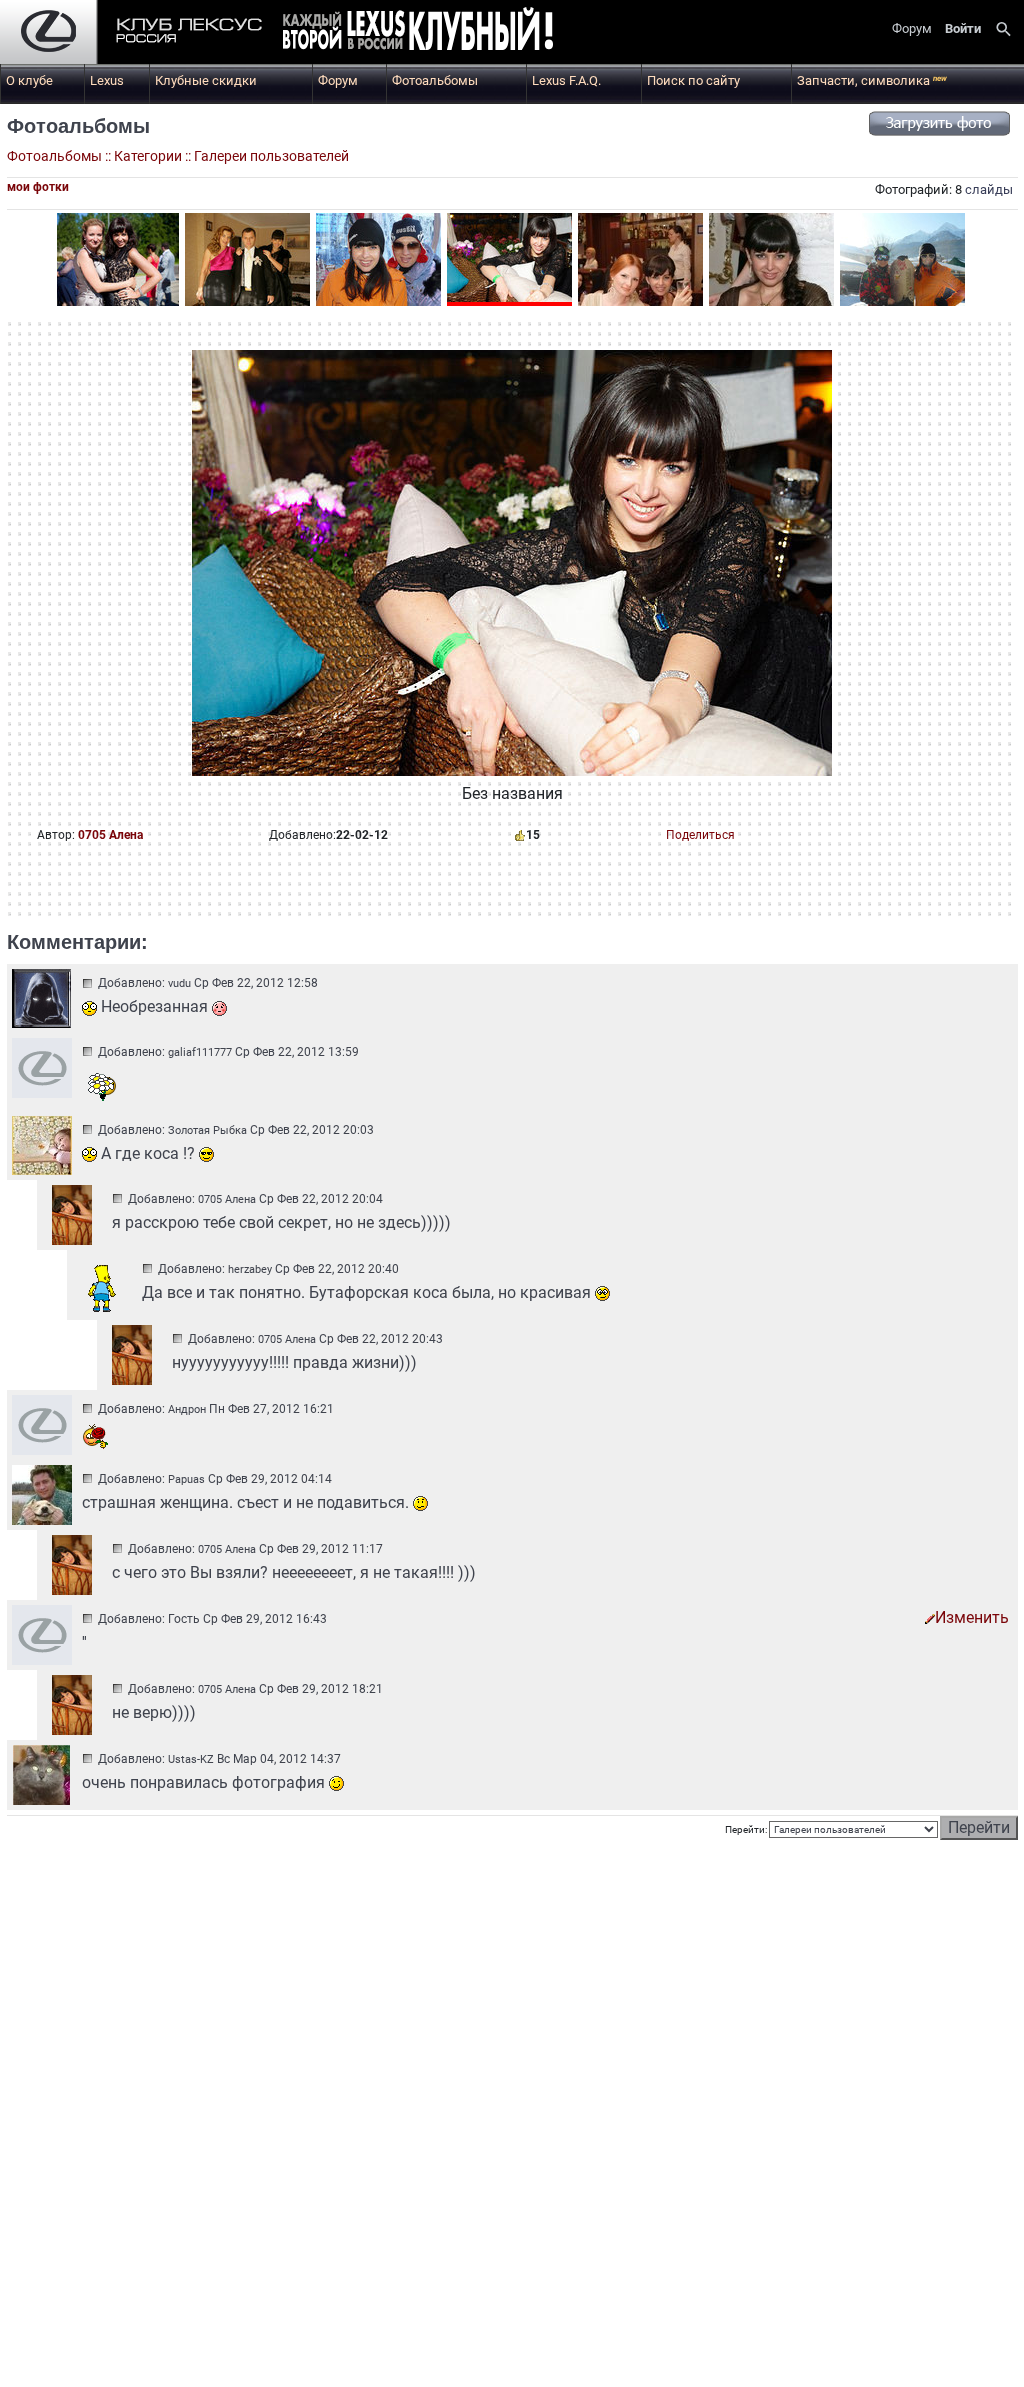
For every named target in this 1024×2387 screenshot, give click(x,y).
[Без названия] (116, 259)
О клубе (29, 80)
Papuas (186, 1479)
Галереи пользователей (271, 156)
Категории (148, 156)
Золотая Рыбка (207, 1130)
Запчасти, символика (872, 80)
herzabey (250, 1269)
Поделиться (700, 835)
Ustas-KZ (191, 1759)
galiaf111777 (200, 1052)
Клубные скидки (206, 80)
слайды (989, 189)
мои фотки (38, 187)
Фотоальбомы (435, 80)
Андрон (187, 1409)
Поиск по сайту (693, 80)
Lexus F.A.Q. (566, 80)
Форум (338, 80)
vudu (179, 983)
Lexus (107, 80)
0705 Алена (110, 835)
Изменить (972, 1618)
